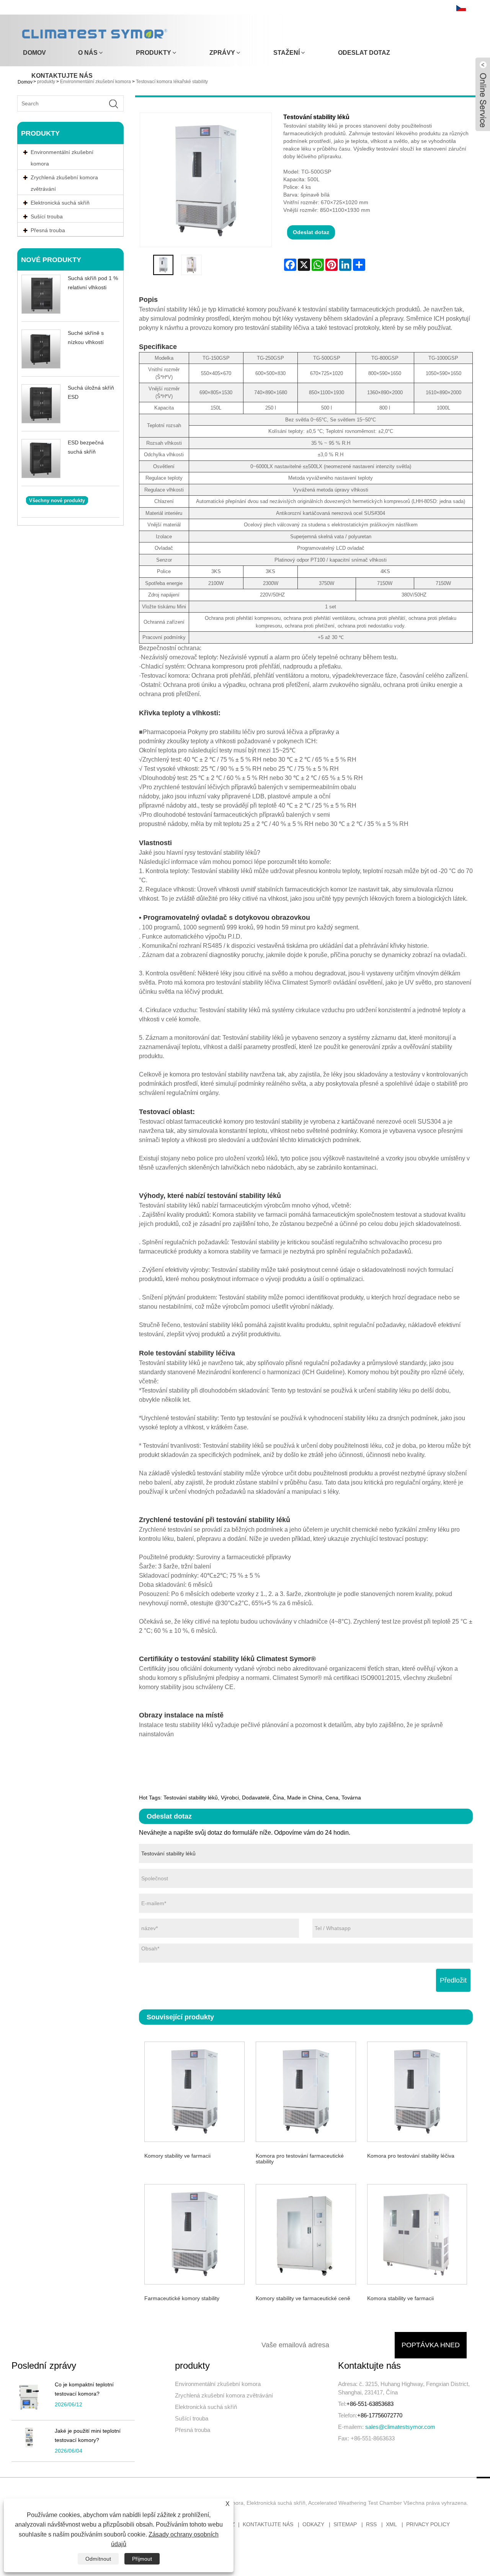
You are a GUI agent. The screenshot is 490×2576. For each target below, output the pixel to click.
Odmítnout (98, 2559)
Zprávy (222, 53)
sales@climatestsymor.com (400, 2427)
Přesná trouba (193, 2430)
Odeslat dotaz (364, 53)
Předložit (453, 1980)
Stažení (287, 53)
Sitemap (345, 2524)
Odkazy (313, 2524)
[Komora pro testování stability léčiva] (417, 2091)
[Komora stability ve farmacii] (417, 2233)
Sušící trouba (192, 2418)
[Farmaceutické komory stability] (195, 2233)
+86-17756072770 (380, 2415)
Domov (34, 53)
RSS (371, 2524)
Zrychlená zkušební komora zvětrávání (64, 183)
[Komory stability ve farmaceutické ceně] (306, 2233)
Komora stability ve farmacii (400, 2298)
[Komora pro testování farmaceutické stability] (306, 2091)
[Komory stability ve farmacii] (195, 2091)
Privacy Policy (428, 2524)
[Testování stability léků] (163, 265)
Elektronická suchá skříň (206, 2407)
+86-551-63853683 (370, 2404)
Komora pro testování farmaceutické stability (300, 2159)
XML (391, 2524)
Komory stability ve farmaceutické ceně (303, 2298)
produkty (154, 53)
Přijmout (142, 2559)
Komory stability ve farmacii (177, 2156)
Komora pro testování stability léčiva (411, 2156)
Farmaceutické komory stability (182, 2298)
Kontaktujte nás (62, 76)
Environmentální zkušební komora (62, 158)
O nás (88, 53)
